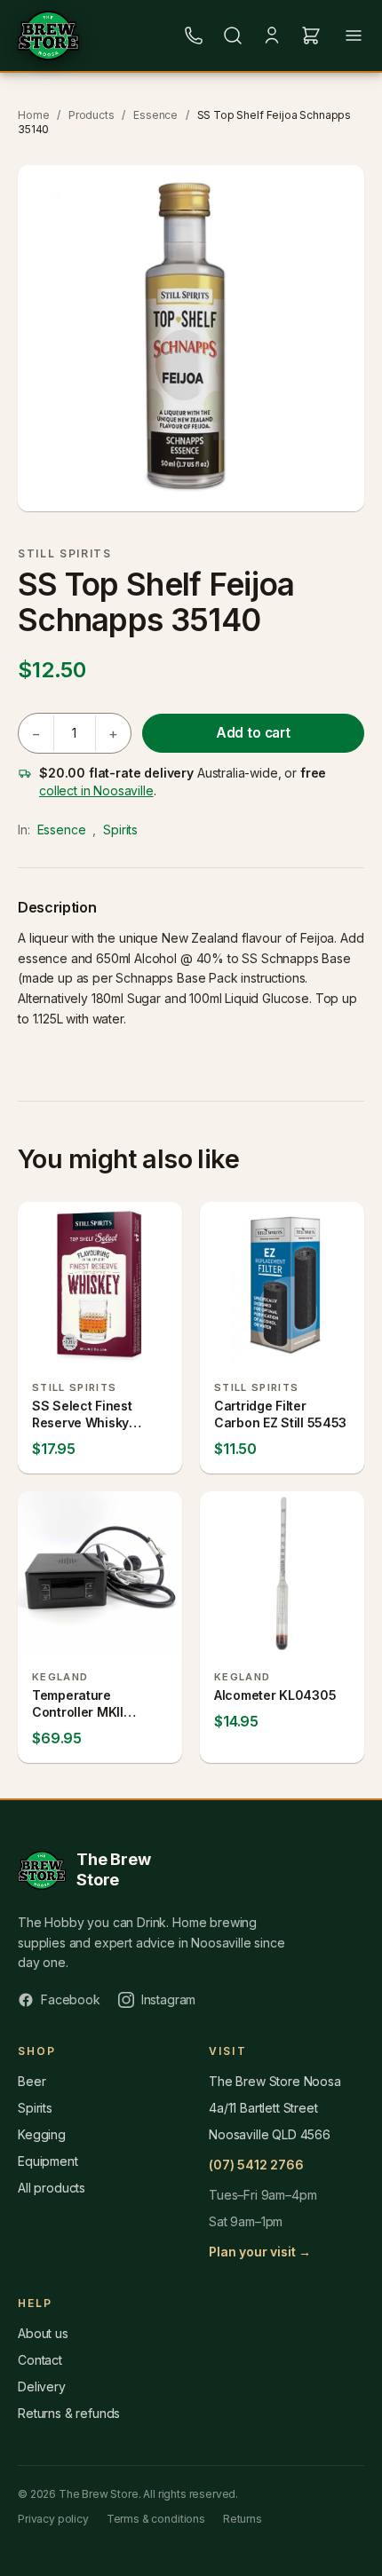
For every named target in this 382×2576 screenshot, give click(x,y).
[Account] (272, 36)
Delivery (42, 2386)
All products (52, 2188)
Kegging (42, 2134)
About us (43, 2333)
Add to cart (253, 733)
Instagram (169, 1999)
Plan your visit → (260, 2252)
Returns (243, 2519)
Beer (32, 2081)
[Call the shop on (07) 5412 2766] (194, 36)
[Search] (233, 36)
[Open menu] (354, 36)
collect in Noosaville (96, 790)
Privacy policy (53, 2519)
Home (33, 115)
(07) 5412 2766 (256, 2165)
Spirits (120, 830)
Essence (155, 115)
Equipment (48, 2161)
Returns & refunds (69, 2413)
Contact (40, 2360)
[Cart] (311, 36)
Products (92, 115)
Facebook (71, 1999)
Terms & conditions (156, 2519)
